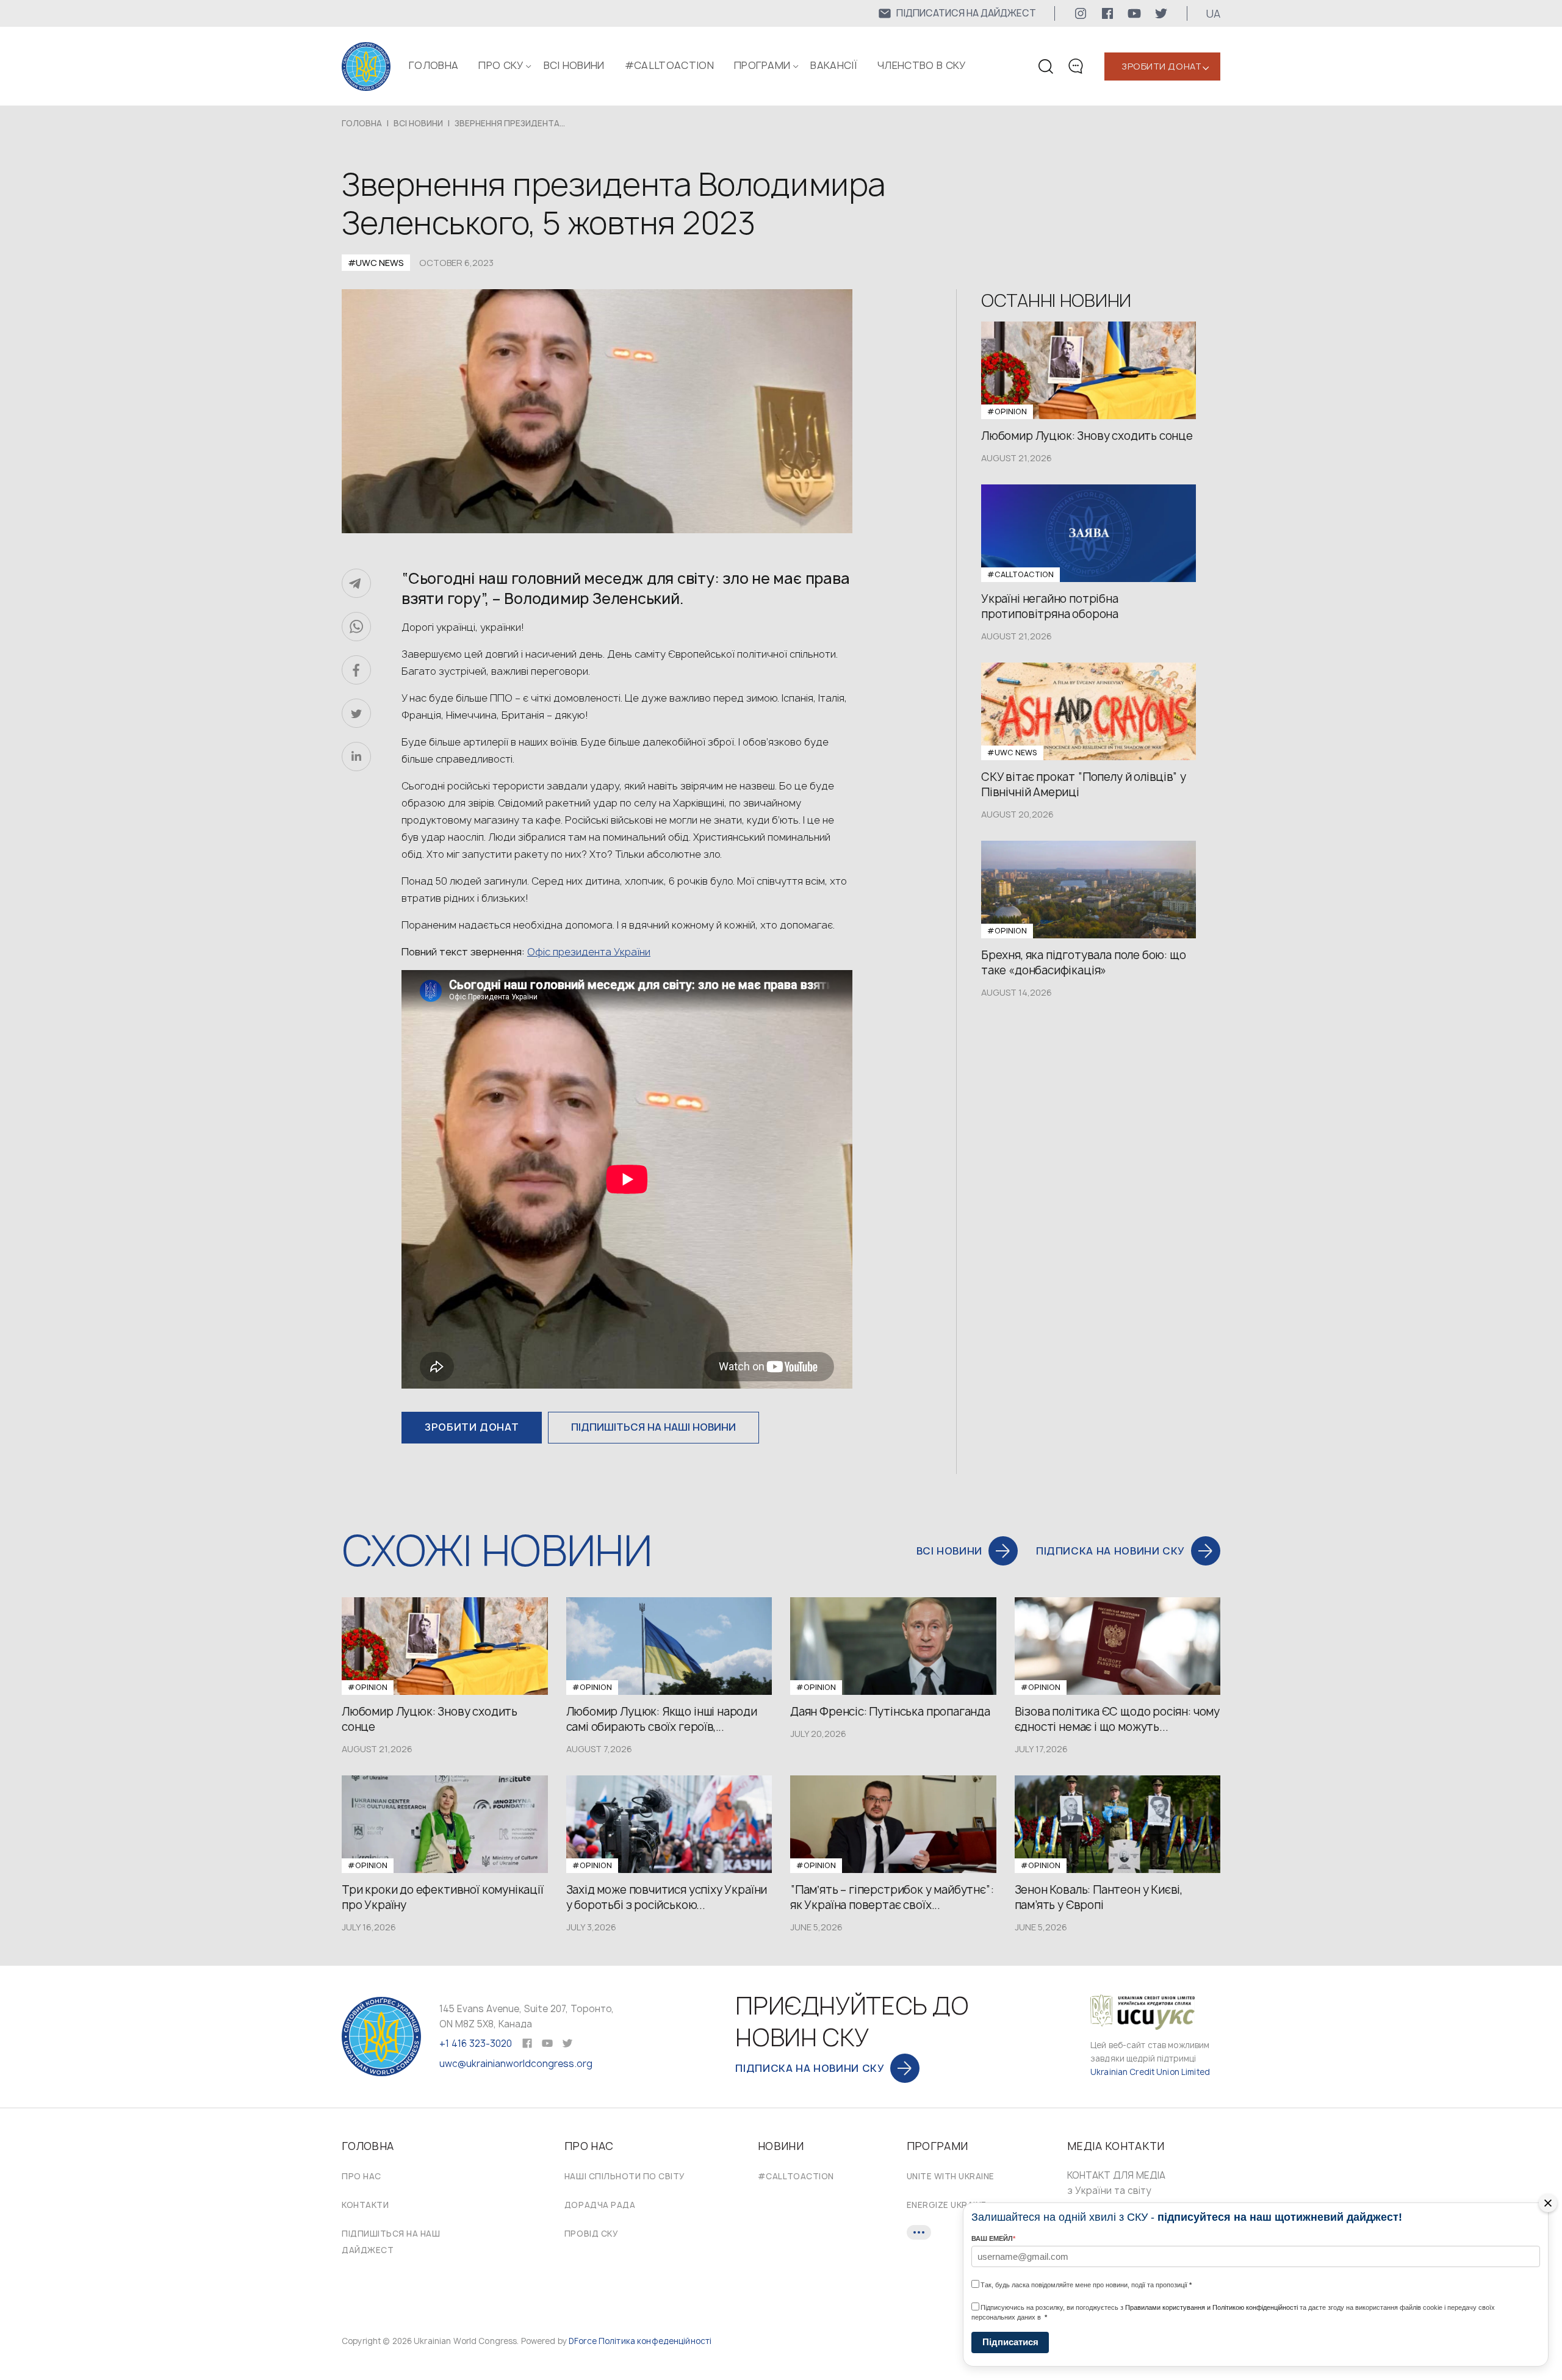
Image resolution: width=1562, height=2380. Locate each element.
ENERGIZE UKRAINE (947, 2205)
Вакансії (834, 65)
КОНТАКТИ (365, 2205)
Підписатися (1010, 2342)
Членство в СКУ (921, 65)
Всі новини (574, 65)
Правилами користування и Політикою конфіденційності (1211, 2307)
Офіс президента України (589, 952)
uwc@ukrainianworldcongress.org (516, 2064)
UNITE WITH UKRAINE (951, 2176)
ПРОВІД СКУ (591, 2234)
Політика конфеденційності (655, 2341)
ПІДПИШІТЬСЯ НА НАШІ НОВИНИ (653, 1427)
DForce (583, 2341)
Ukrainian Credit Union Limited (1150, 2072)
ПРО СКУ (501, 65)
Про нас (362, 2176)
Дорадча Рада (600, 2205)
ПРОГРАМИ (762, 65)
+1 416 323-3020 (476, 2044)
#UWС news (376, 263)
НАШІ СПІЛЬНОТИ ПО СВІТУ (625, 2176)
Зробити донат (1161, 66)
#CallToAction (669, 65)
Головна (434, 65)
